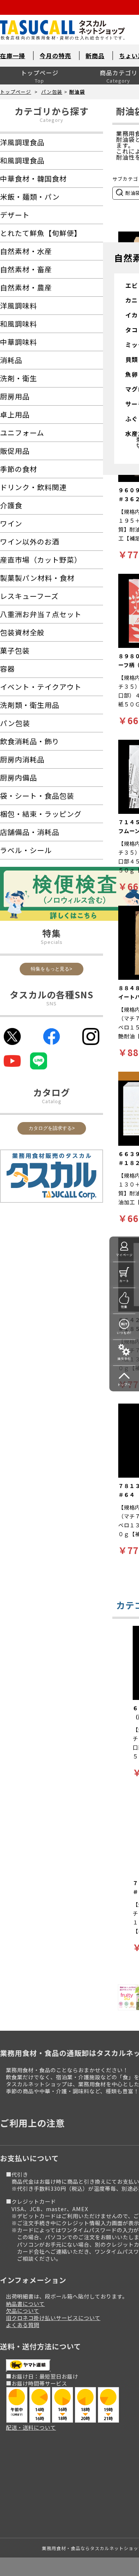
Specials (52, 942)
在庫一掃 (13, 56)
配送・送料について (31, 2427)
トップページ (40, 73)
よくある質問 (23, 2325)
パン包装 (52, 92)
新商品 (95, 56)
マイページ (124, 1255)
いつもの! (124, 1333)
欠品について (23, 2311)
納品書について (25, 2304)
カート (124, 1281)
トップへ (124, 1384)
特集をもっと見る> (52, 969)
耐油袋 (77, 92)
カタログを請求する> (52, 1128)
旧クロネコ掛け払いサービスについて (53, 2318)
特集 (124, 1307)
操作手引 (124, 1359)
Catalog (52, 1101)
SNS (52, 1003)
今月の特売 (55, 56)
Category (52, 120)
